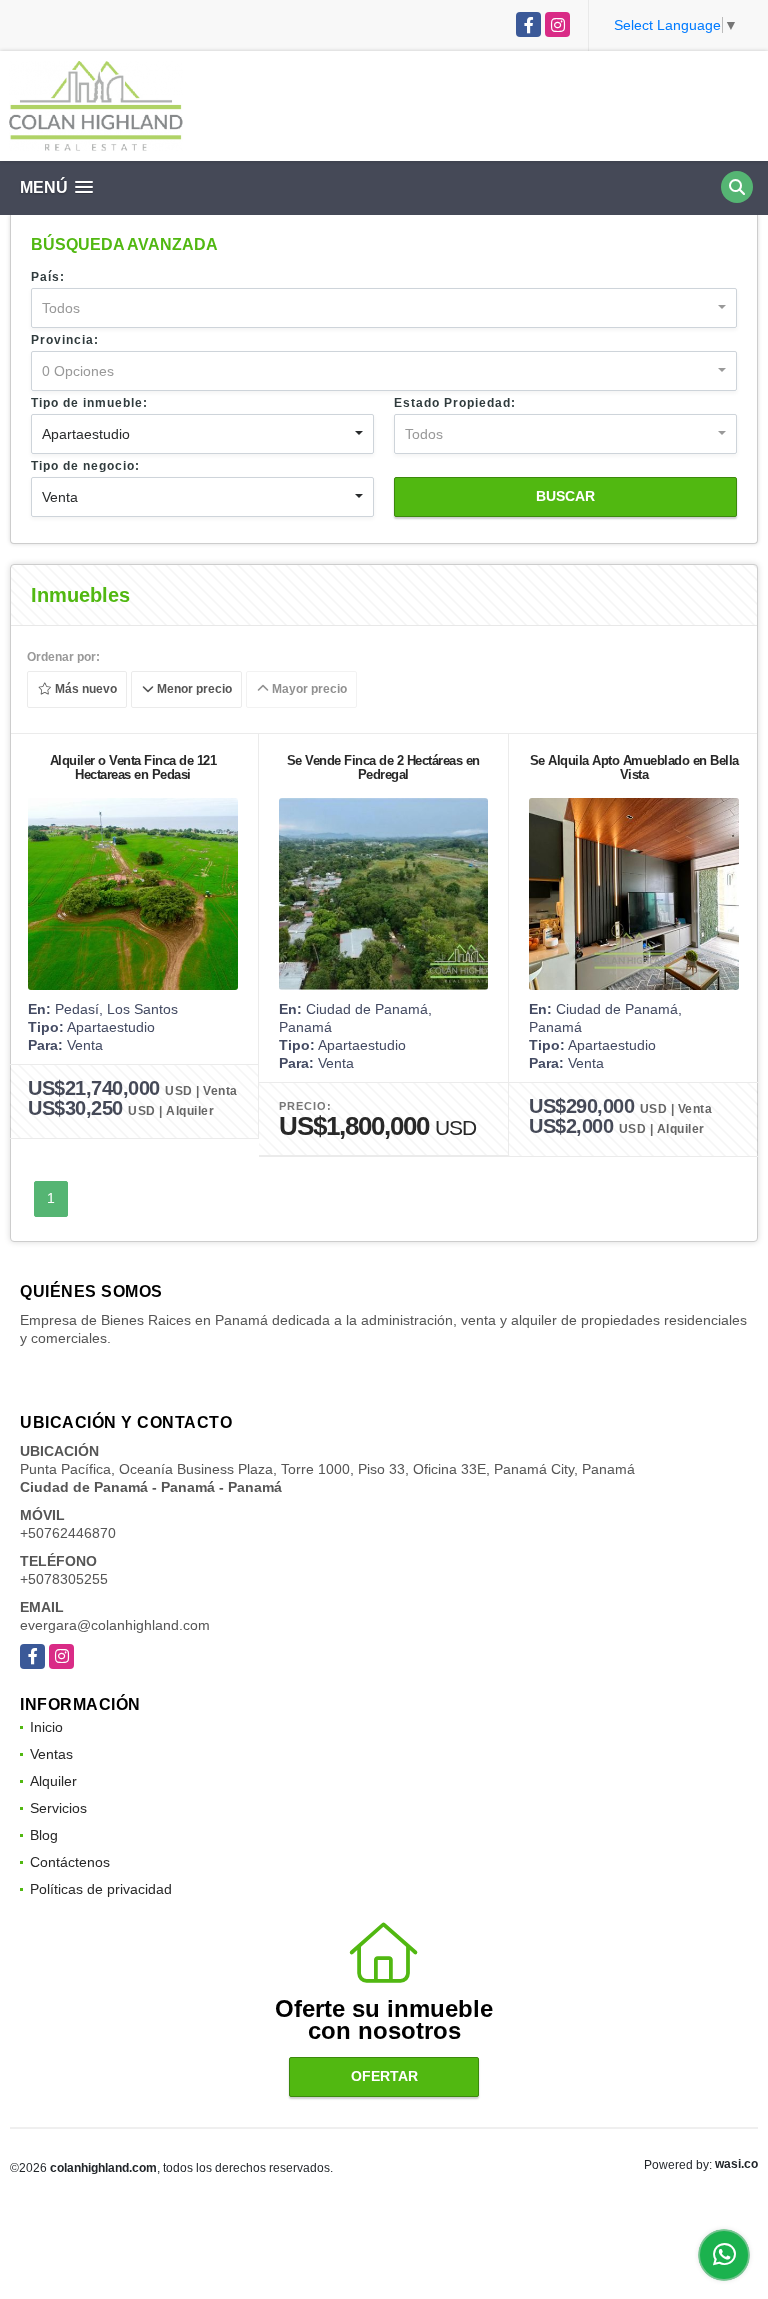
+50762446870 (68, 1533)
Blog (44, 1835)
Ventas (51, 1754)
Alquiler (53, 1781)
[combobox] (384, 308)
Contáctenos (70, 1862)
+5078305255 (64, 1579)
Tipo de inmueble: (89, 403)
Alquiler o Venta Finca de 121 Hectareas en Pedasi (133, 767)
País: (48, 277)
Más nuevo (84, 690)
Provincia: (65, 340)
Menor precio (193, 690)
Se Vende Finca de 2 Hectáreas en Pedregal (383, 767)
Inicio (46, 1727)
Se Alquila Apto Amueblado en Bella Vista (634, 767)
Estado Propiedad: (455, 403)
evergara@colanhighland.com (115, 1625)
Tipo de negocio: (85, 466)
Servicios (58, 1808)
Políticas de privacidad (101, 1889)
